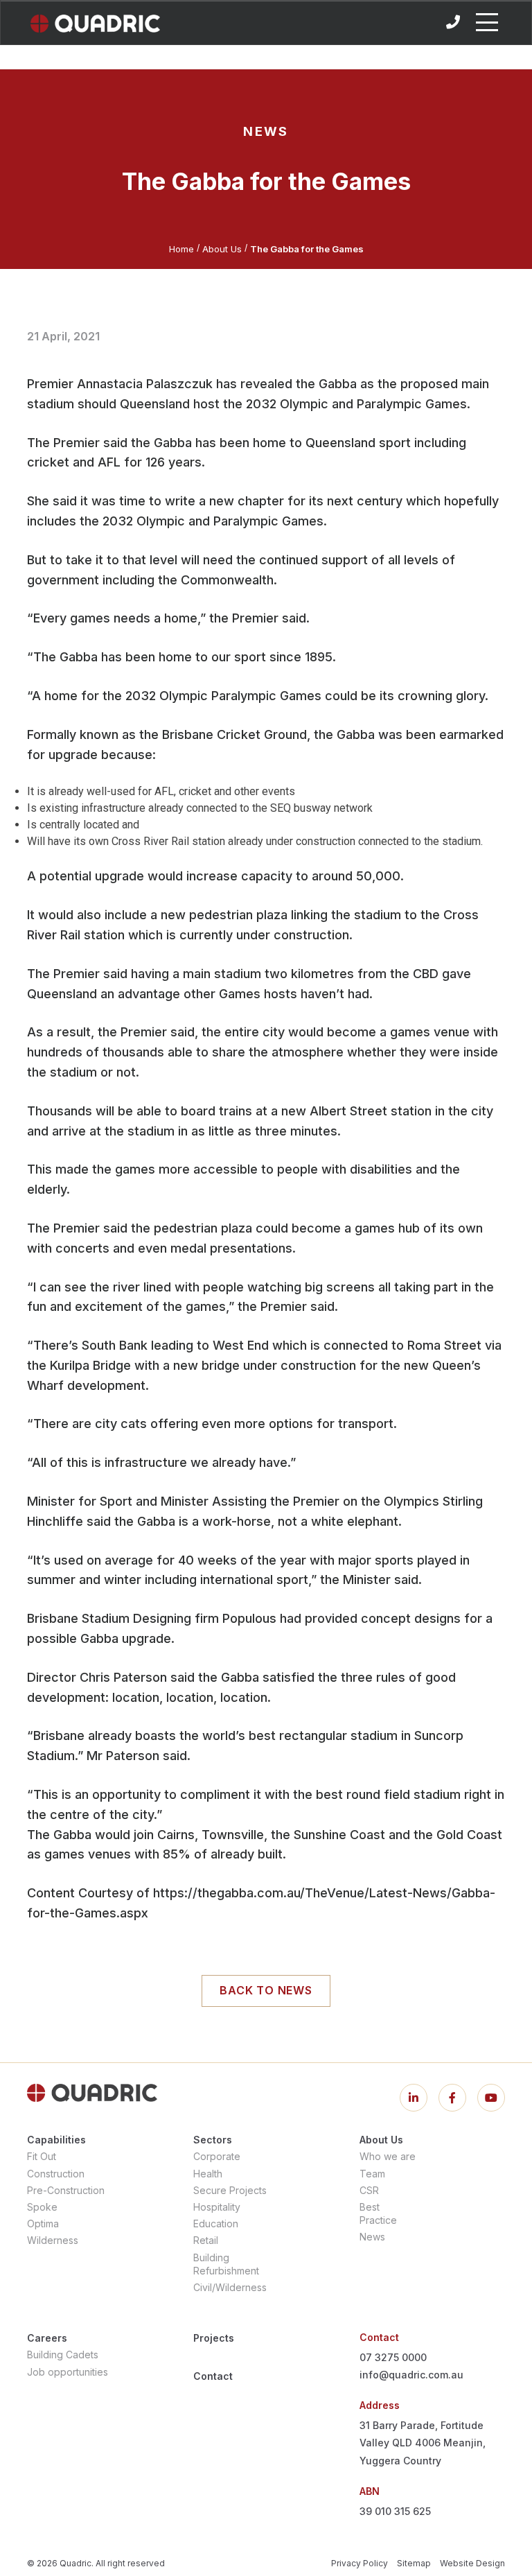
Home (181, 249)
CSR (369, 2190)
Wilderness (53, 2240)
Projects (214, 2338)
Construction (56, 2174)
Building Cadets (63, 2355)
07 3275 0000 (393, 2357)
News (372, 2237)
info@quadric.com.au (411, 2375)
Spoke (42, 2207)
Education (216, 2223)
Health (208, 2174)
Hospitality (217, 2207)
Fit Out (42, 2156)
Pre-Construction (66, 2190)
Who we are (388, 2156)
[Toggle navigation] (487, 22)
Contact (213, 2376)
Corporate (217, 2156)
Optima (43, 2223)
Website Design (472, 2563)
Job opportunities (68, 2372)
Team (372, 2174)
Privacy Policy (360, 2563)
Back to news (266, 1990)
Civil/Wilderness (230, 2287)
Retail (206, 2240)
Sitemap (414, 2563)
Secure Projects (230, 2190)
